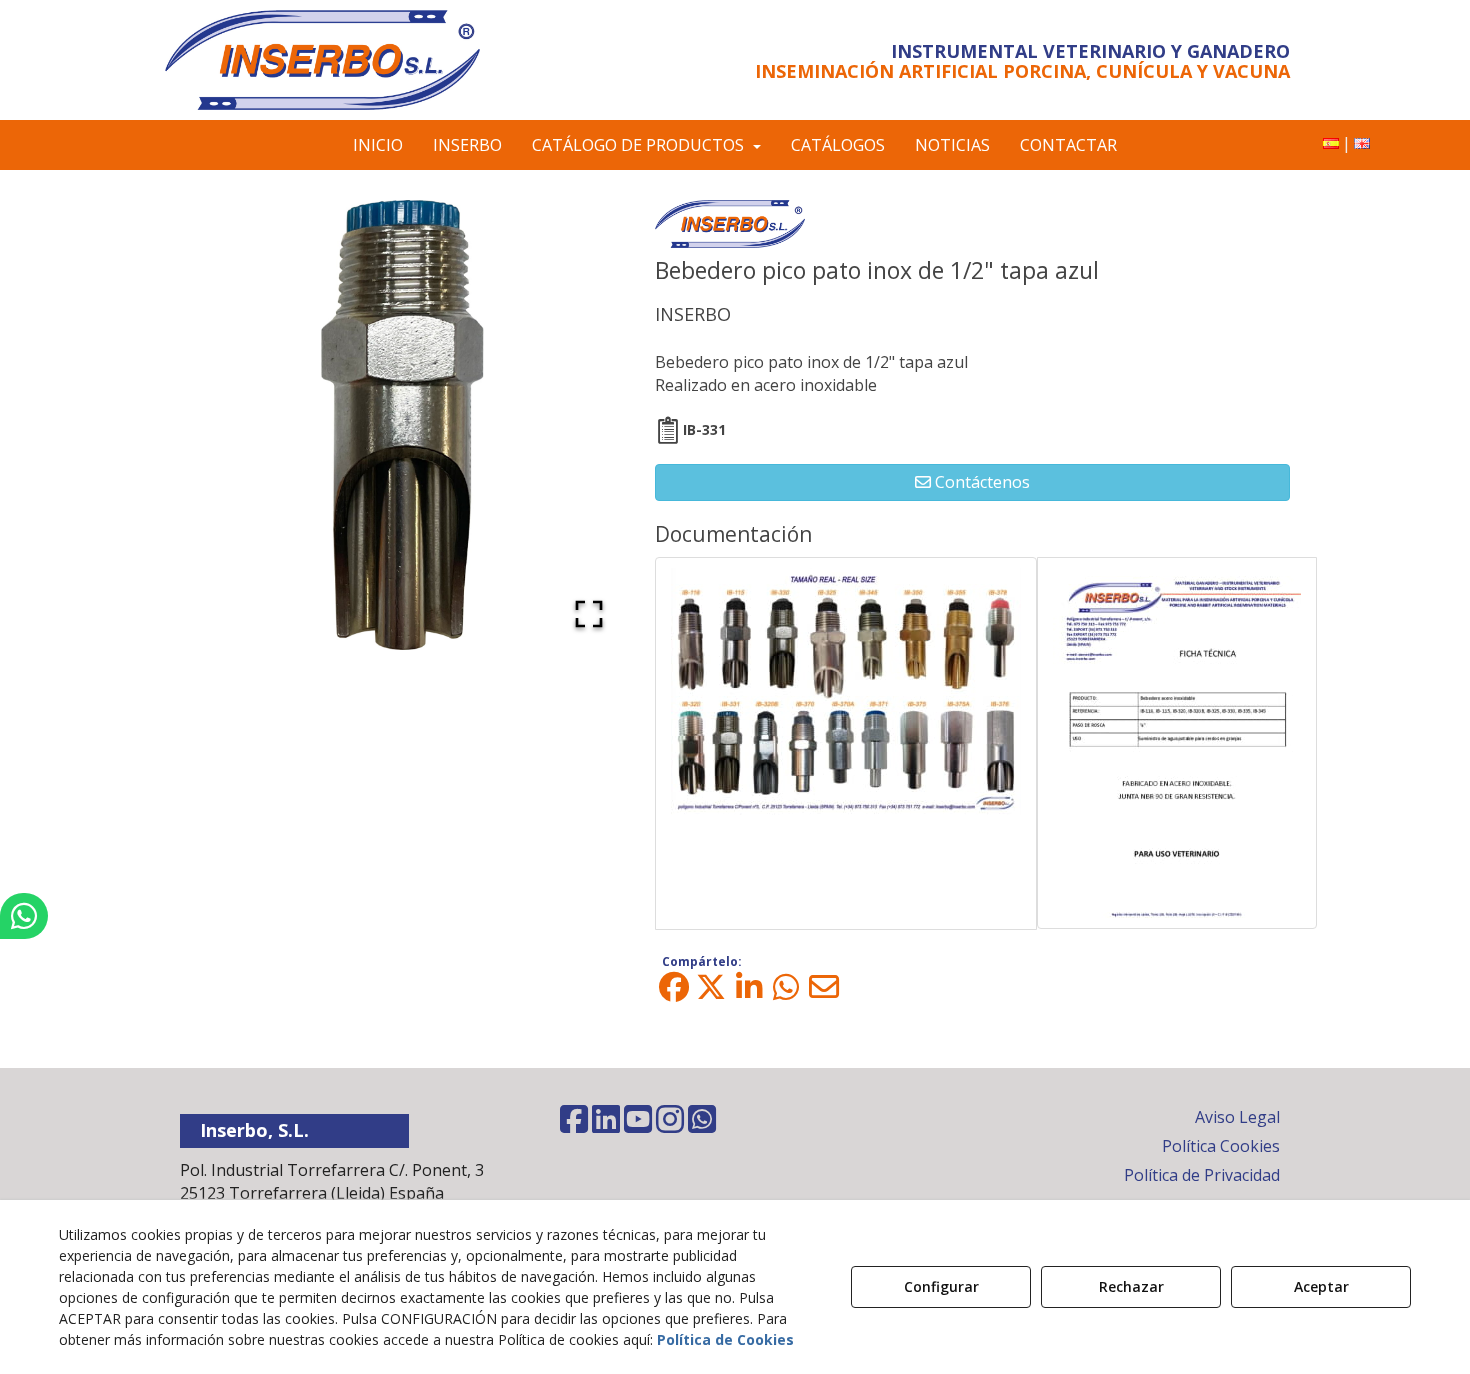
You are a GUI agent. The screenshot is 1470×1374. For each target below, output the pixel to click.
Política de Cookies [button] (725, 1339)
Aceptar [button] (1321, 1286)
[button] (347, 60)
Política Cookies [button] (1221, 1146)
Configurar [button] (941, 1286)
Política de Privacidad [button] (1202, 1175)
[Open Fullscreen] (589, 614)
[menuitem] (1331, 143)
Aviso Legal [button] (1237, 1117)
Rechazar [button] (1131, 1286)
